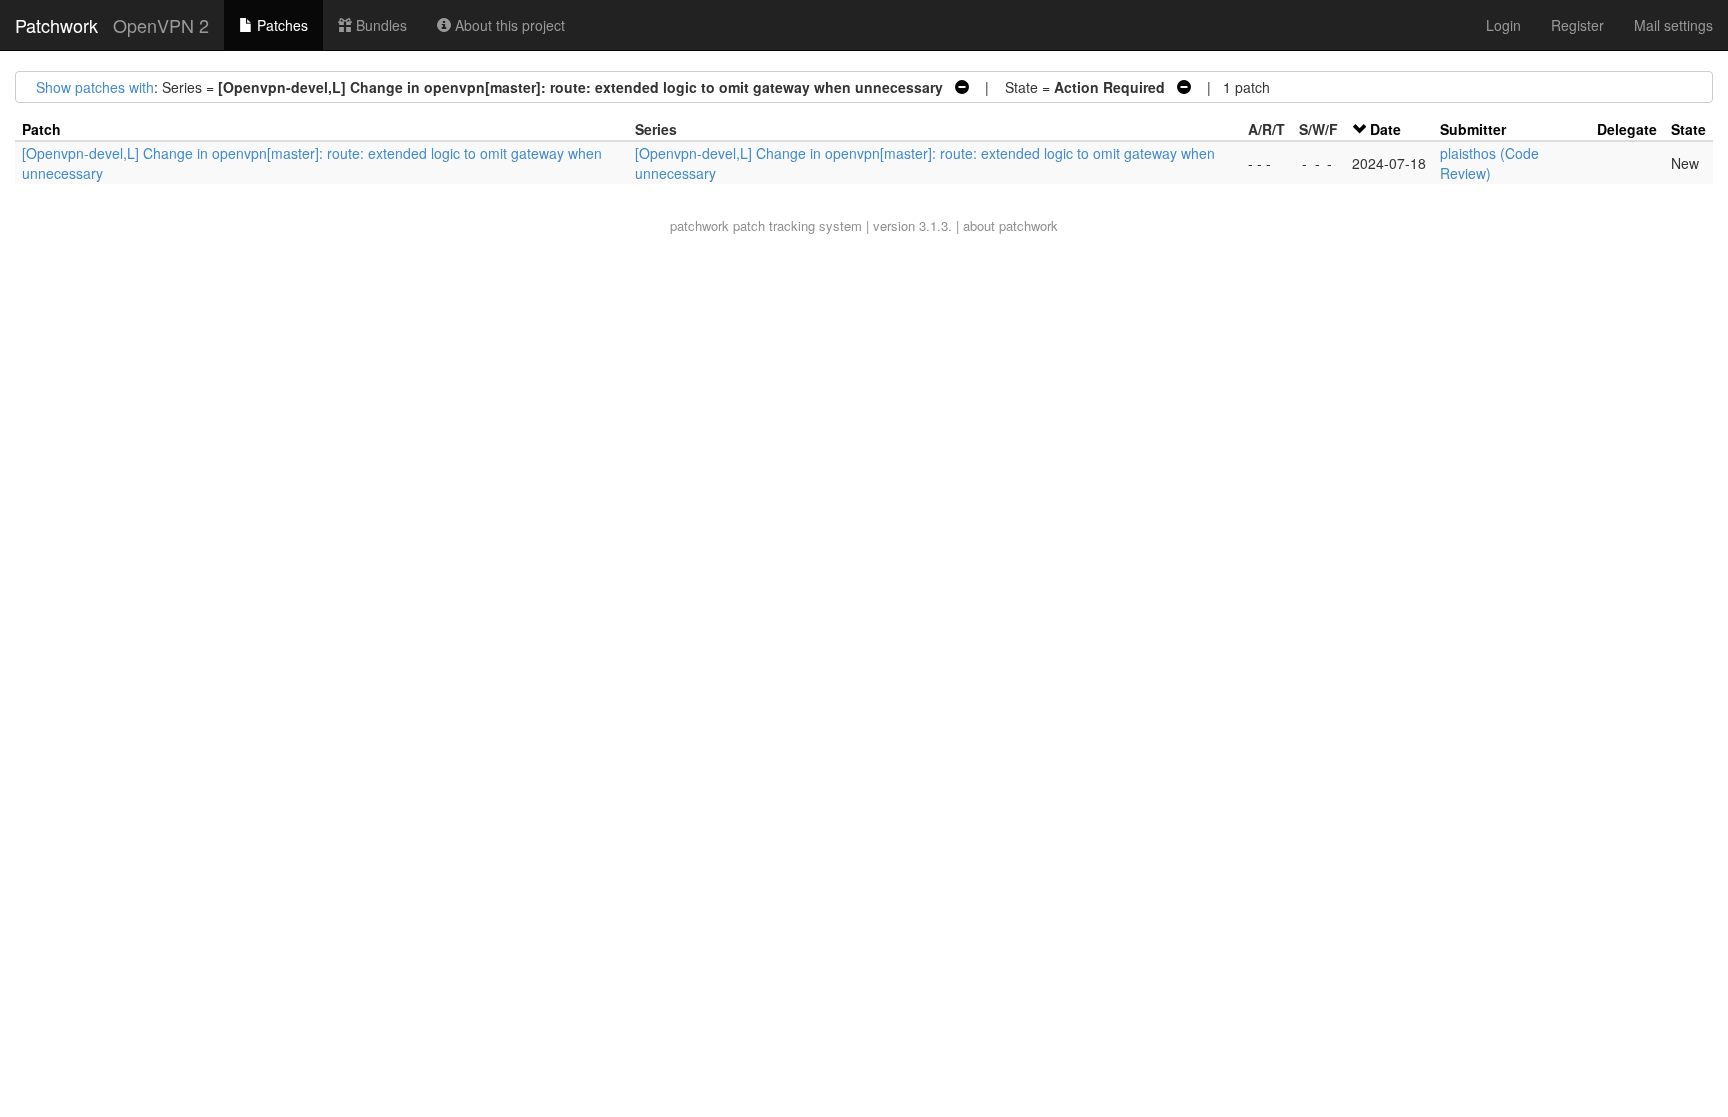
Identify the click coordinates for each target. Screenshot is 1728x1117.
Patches (280, 25)
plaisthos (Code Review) (1489, 163)
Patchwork (56, 25)
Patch (41, 129)
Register (1577, 25)
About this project (508, 25)
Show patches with (95, 87)
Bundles (379, 25)
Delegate (1627, 129)
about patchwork (1010, 225)
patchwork (699, 225)
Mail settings (1673, 25)
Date (1385, 129)
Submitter (1473, 129)
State (1688, 129)
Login (1503, 25)
